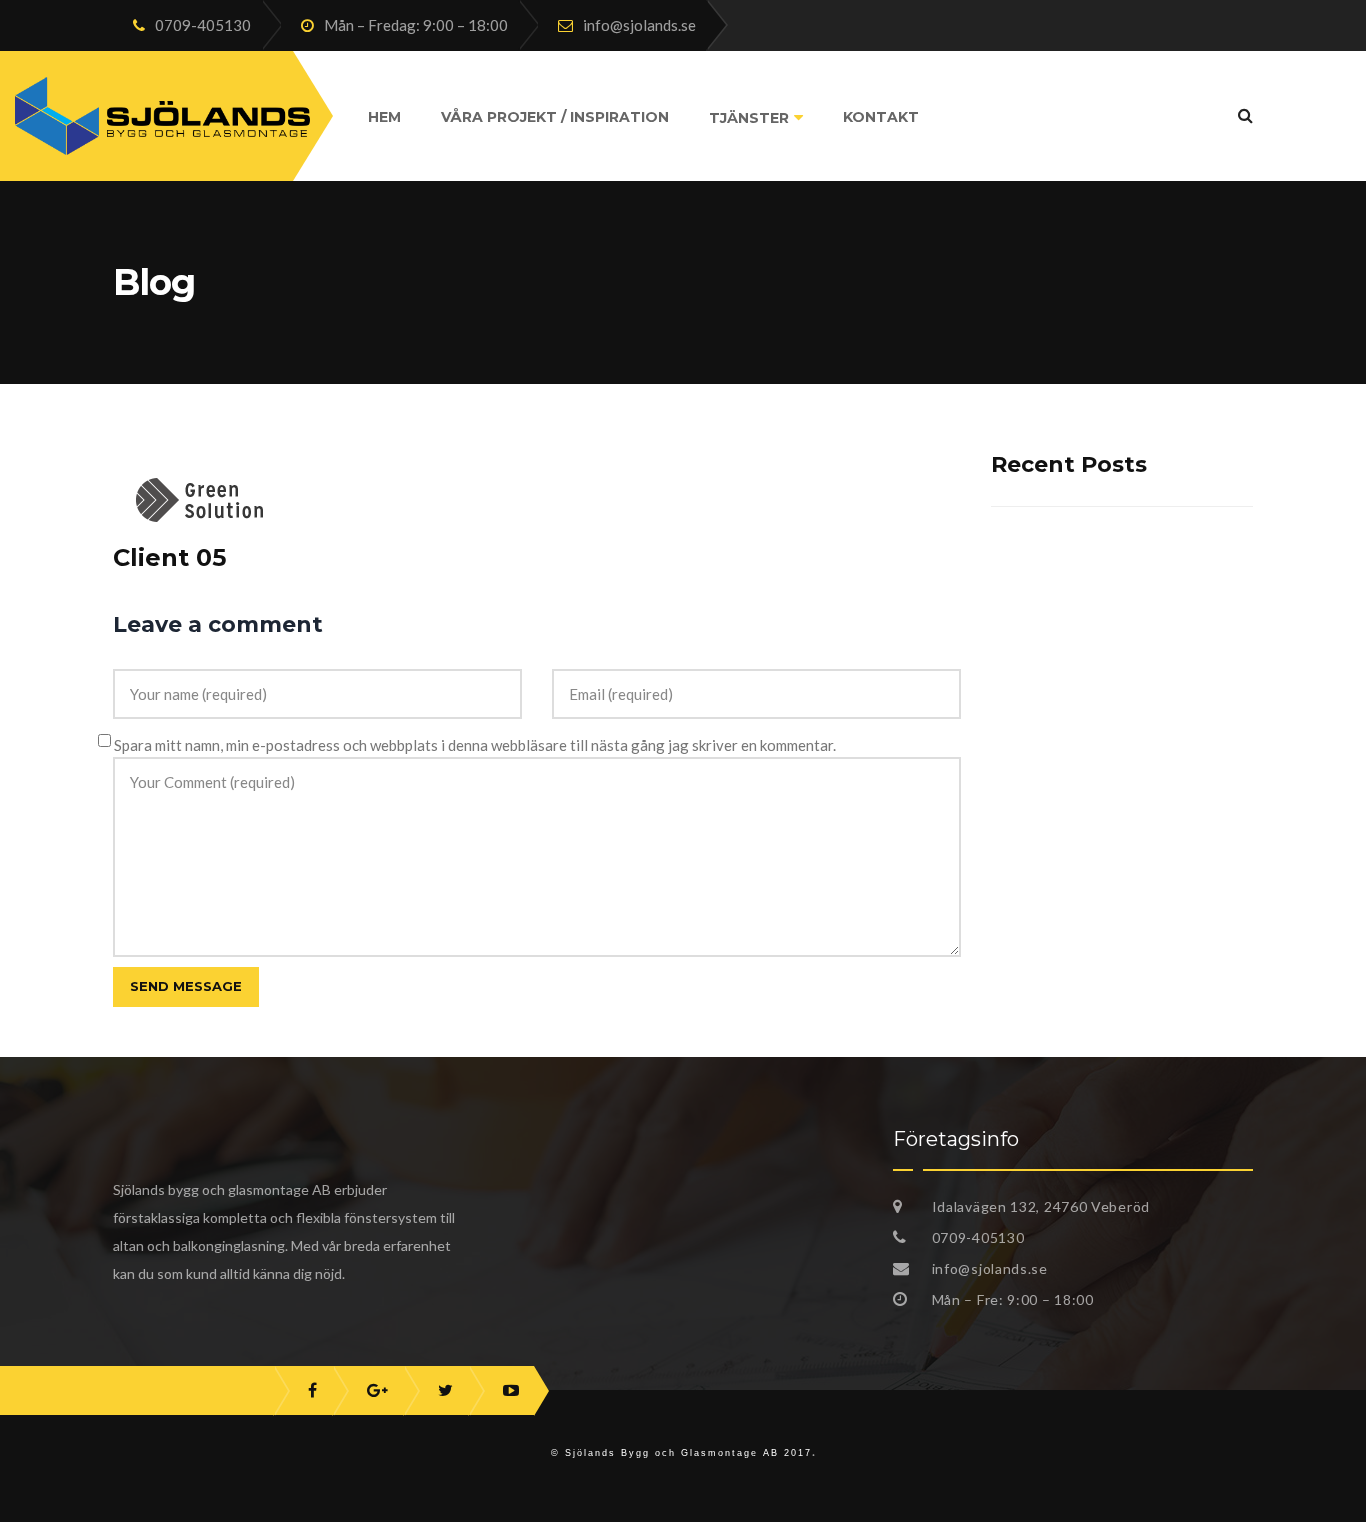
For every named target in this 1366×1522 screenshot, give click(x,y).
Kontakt (881, 117)
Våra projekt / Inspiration (555, 117)
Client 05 (169, 557)
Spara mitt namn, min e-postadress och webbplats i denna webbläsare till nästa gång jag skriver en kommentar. (475, 745)
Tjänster (749, 118)
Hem (384, 117)
